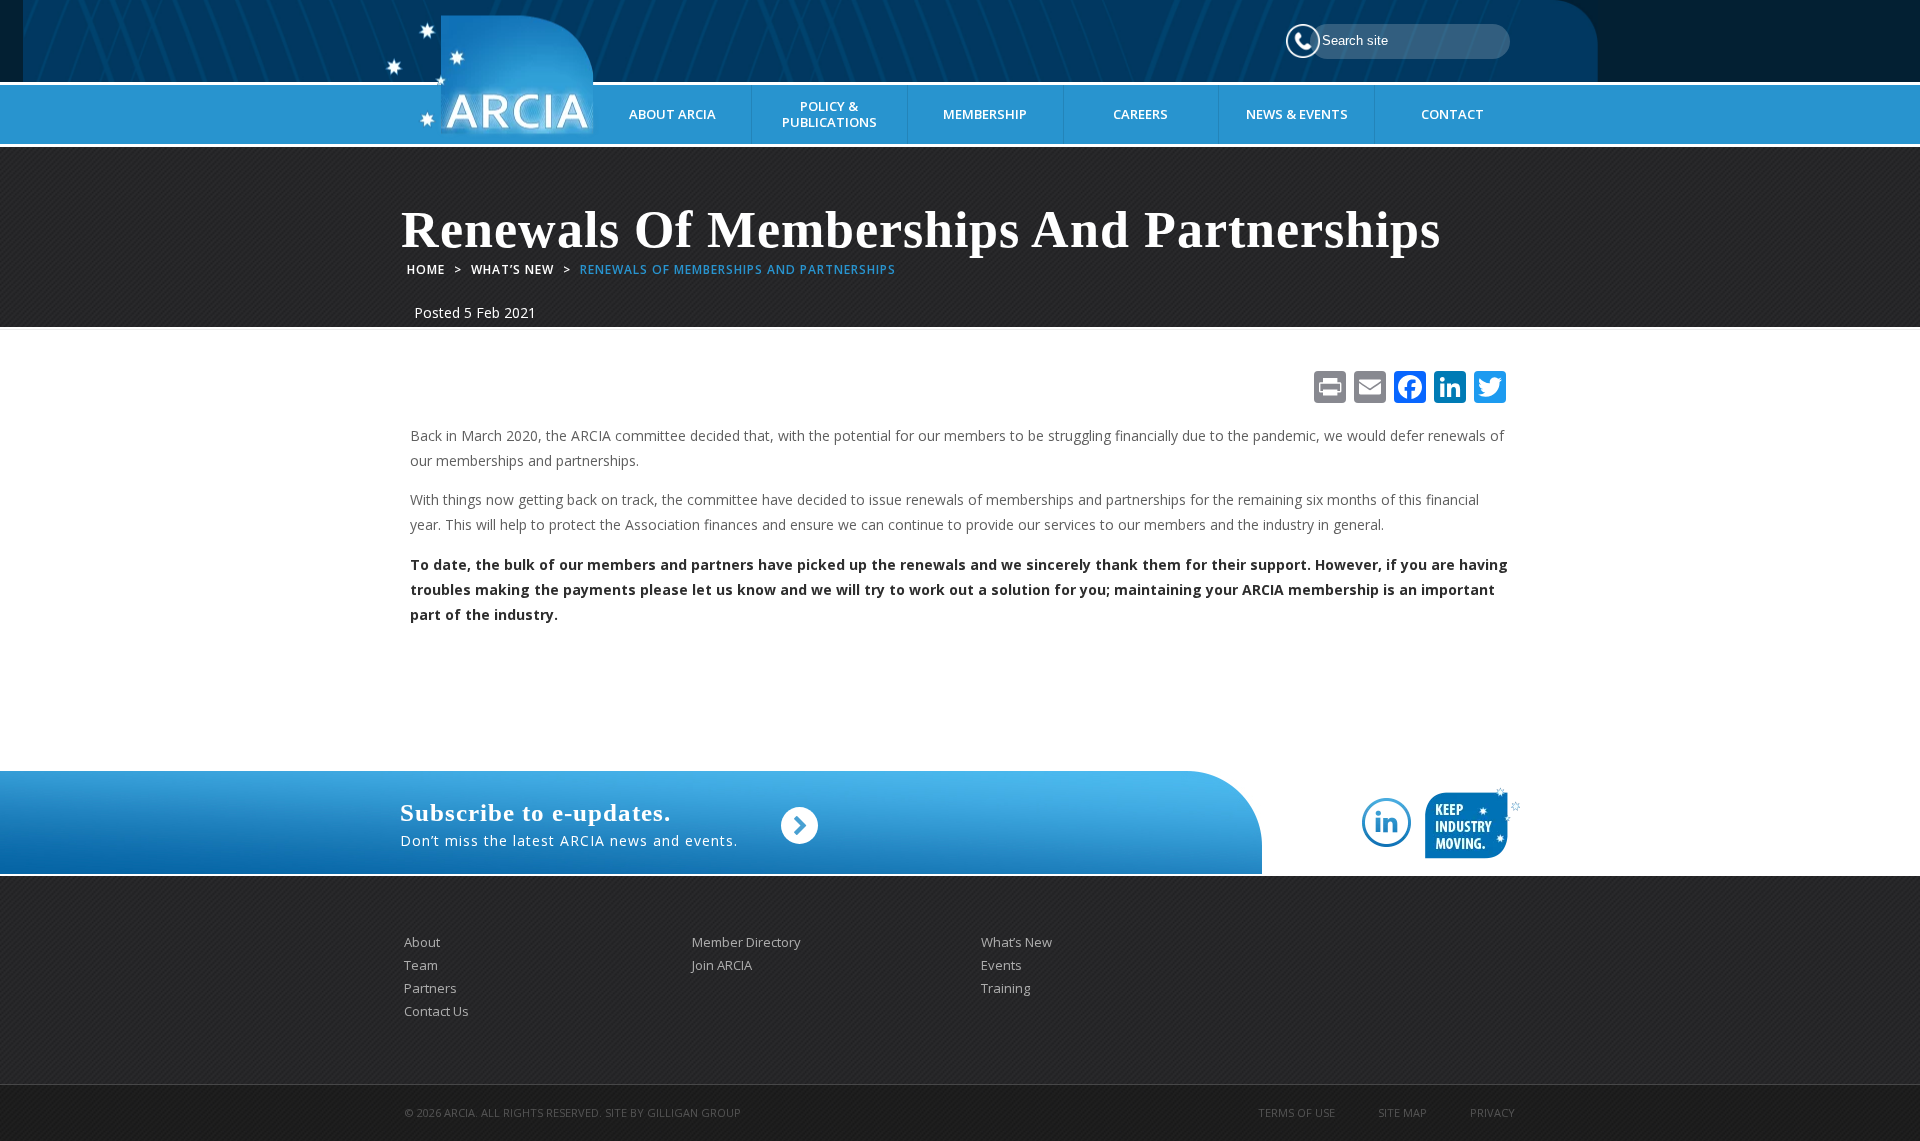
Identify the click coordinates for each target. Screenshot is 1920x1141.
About (422, 942)
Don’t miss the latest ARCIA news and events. (569, 825)
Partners (430, 988)
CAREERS (1140, 114)
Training (1005, 988)
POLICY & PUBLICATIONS (829, 114)
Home (426, 269)
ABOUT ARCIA (672, 114)
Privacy (1492, 1112)
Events (1001, 965)
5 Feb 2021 (500, 312)
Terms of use (1296, 1112)
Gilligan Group (694, 1112)
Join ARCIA (722, 965)
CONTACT (1452, 114)
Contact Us (436, 1011)
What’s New (512, 269)
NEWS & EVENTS (1297, 114)
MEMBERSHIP (985, 114)
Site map (1402, 1112)
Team (421, 965)
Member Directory (746, 942)
